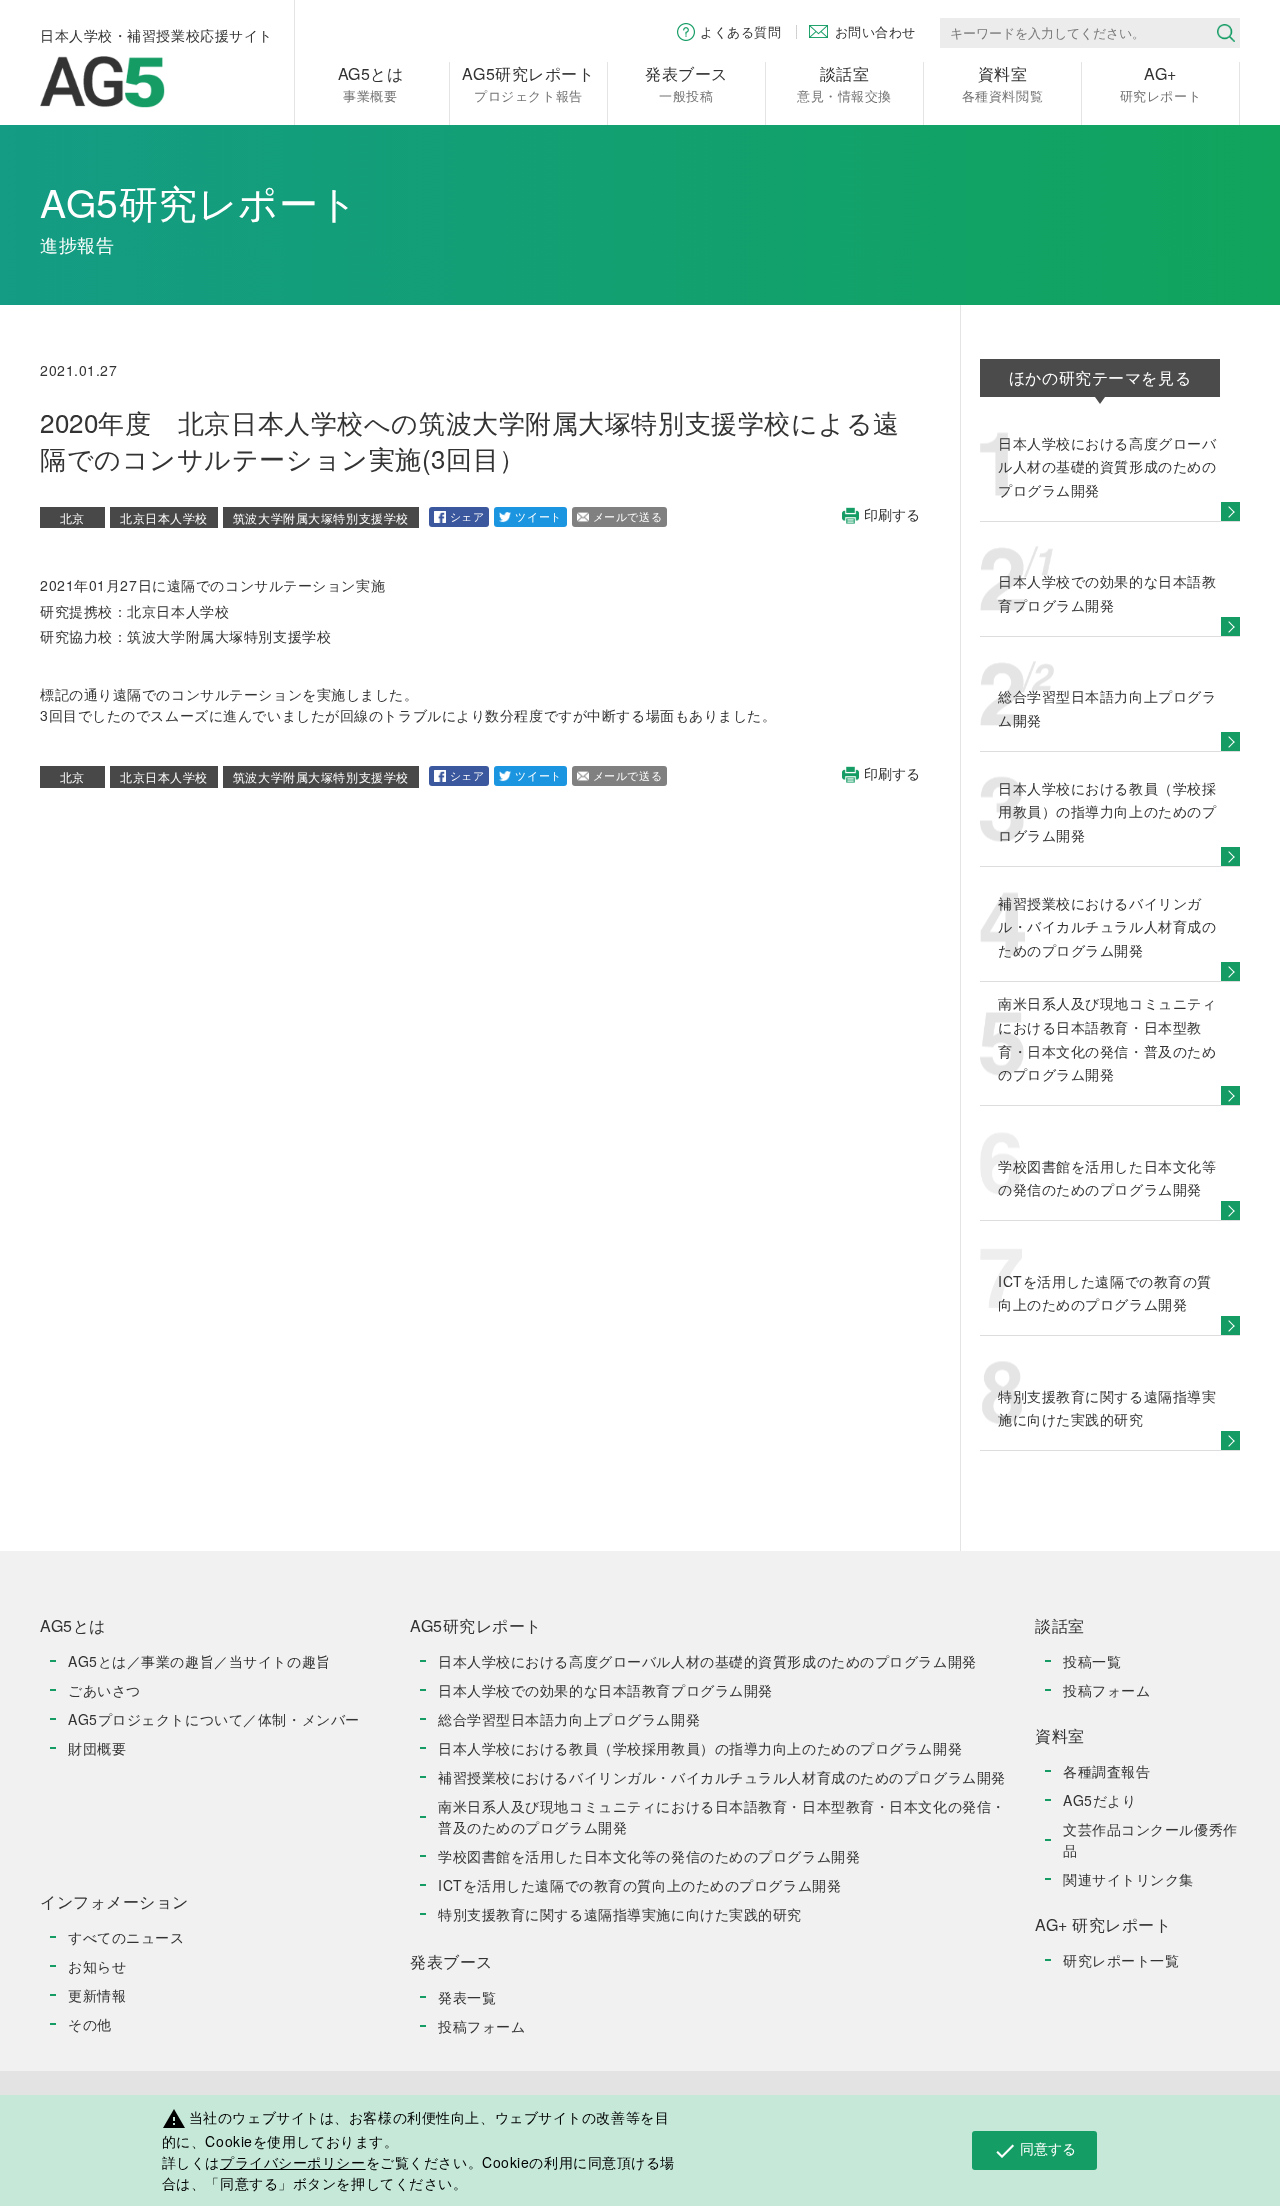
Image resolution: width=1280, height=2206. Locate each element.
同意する (1034, 2150)
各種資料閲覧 (1002, 83)
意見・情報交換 (844, 83)
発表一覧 (467, 1997)
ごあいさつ (104, 1690)
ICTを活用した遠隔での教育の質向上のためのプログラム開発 (639, 1885)
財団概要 (97, 1748)
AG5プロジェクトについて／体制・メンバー (214, 1719)
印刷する (892, 515)
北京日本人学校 (164, 517)
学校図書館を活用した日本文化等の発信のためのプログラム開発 (649, 1856)
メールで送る (627, 516)
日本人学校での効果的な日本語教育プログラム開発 (605, 1690)
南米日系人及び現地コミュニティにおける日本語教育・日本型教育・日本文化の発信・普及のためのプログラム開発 (722, 1816)
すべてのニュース (126, 1937)
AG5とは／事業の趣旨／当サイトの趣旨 (199, 1661)
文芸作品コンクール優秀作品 (1150, 1839)
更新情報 (97, 1995)
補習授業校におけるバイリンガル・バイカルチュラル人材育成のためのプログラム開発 (722, 1777)
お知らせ (97, 1966)
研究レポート (1160, 83)
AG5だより (1099, 1800)
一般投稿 (686, 83)
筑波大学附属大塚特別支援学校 (321, 517)
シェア (467, 516)
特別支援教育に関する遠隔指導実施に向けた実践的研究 (620, 1914)
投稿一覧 (1092, 1661)
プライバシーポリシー (293, 2162)
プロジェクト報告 (528, 83)
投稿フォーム (481, 2026)
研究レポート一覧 (1121, 1960)
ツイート (538, 516)
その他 (90, 2024)
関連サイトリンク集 (1128, 1879)
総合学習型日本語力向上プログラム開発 (569, 1719)
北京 (72, 517)
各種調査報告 (1106, 1771)
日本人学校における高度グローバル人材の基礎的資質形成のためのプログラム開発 (707, 1661)
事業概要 (371, 83)
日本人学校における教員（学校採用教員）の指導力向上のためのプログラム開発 (700, 1748)
